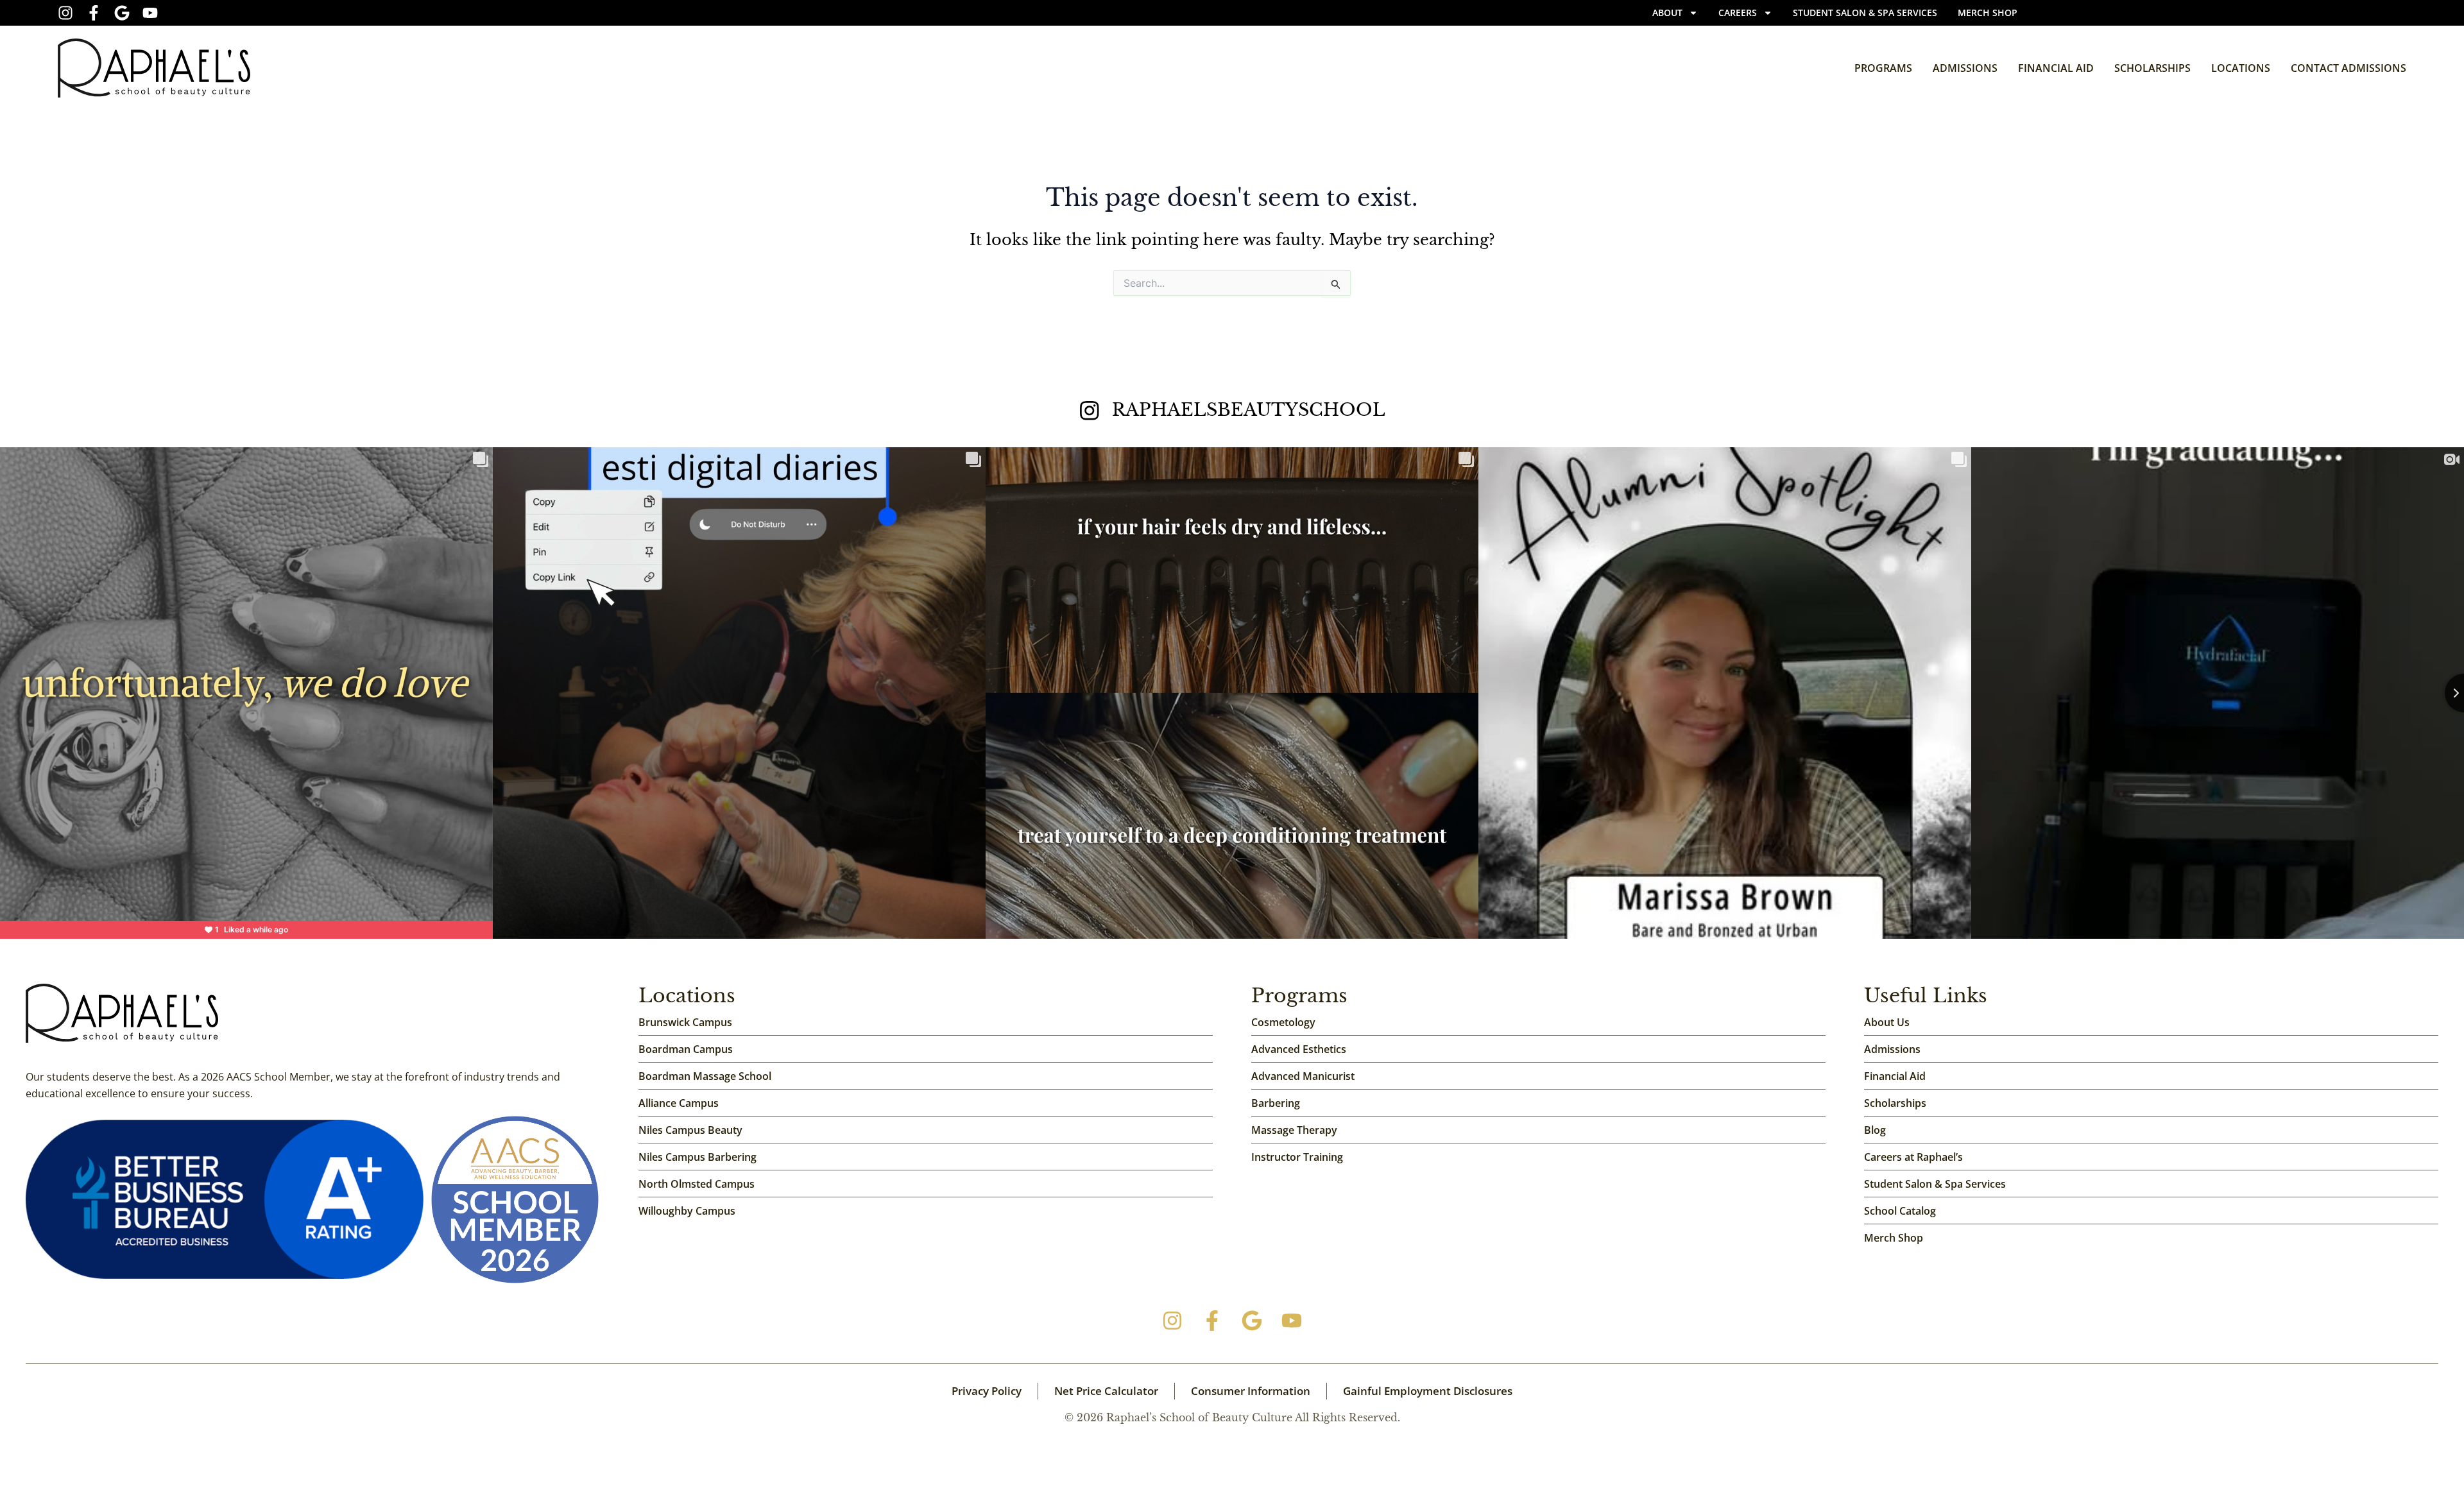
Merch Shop (1988, 13)
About (1667, 13)
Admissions (1965, 68)
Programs (1883, 68)
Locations (2241, 68)
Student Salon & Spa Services (1865, 13)
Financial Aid (2056, 68)
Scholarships (2152, 68)
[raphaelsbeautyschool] (1090, 411)
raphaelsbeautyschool (1249, 410)
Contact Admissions (2348, 68)
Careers (1738, 13)
